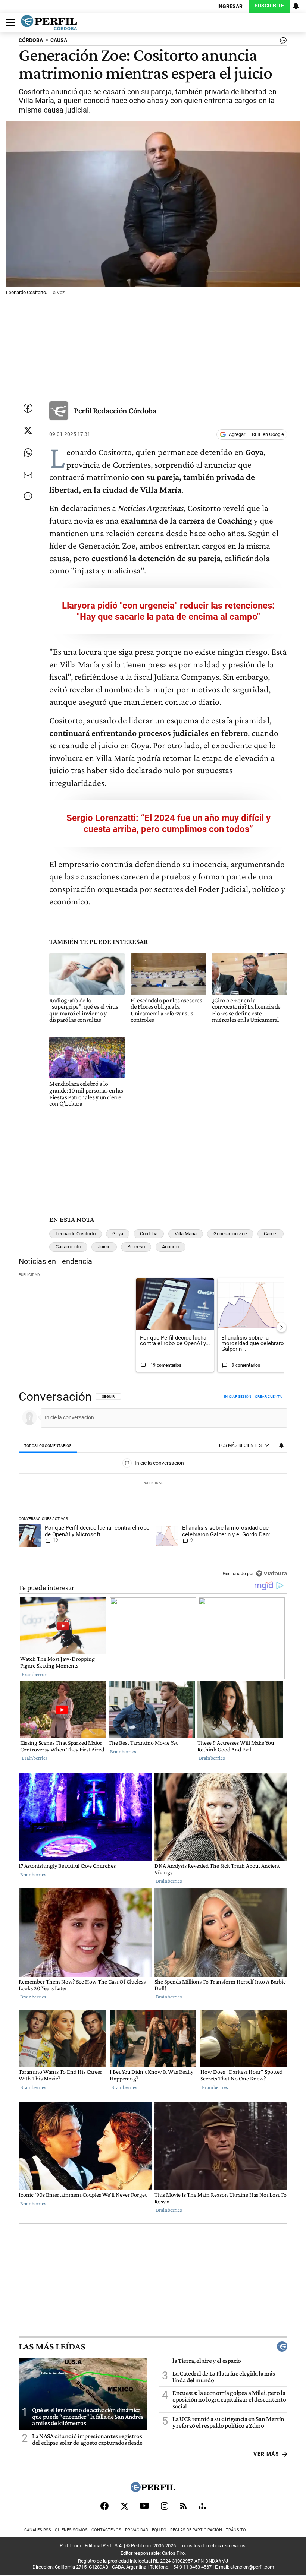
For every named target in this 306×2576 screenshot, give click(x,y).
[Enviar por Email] (28, 475)
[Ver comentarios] (282, 42)
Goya (118, 1234)
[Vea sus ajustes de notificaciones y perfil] (296, 6)
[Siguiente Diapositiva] (281, 1327)
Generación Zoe (230, 1234)
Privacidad (137, 2530)
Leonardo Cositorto (76, 1234)
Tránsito (236, 2530)
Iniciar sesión (238, 1396)
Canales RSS (38, 2530)
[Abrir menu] (9, 23)
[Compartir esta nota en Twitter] (28, 430)
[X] (124, 2506)
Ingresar (230, 7)
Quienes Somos (71, 2530)
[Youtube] (144, 2506)
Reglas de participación (196, 2530)
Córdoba (149, 1234)
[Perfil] (153, 2490)
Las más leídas (52, 2346)
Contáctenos (106, 2530)
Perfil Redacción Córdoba (115, 410)
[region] (153, 1486)
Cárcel (271, 1234)
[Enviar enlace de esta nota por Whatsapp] (28, 453)
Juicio (104, 1247)
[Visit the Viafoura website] (271, 1573)
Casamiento (68, 1247)
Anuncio (171, 1247)
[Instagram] (165, 2506)
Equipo (159, 2530)
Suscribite (269, 6)
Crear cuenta (268, 1396)
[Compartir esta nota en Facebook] (28, 408)
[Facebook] (104, 2506)
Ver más (266, 2454)
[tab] (48, 1446)
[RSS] (183, 2506)
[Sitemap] (202, 2506)
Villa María (186, 1234)
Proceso (136, 1247)
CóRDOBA (31, 40)
